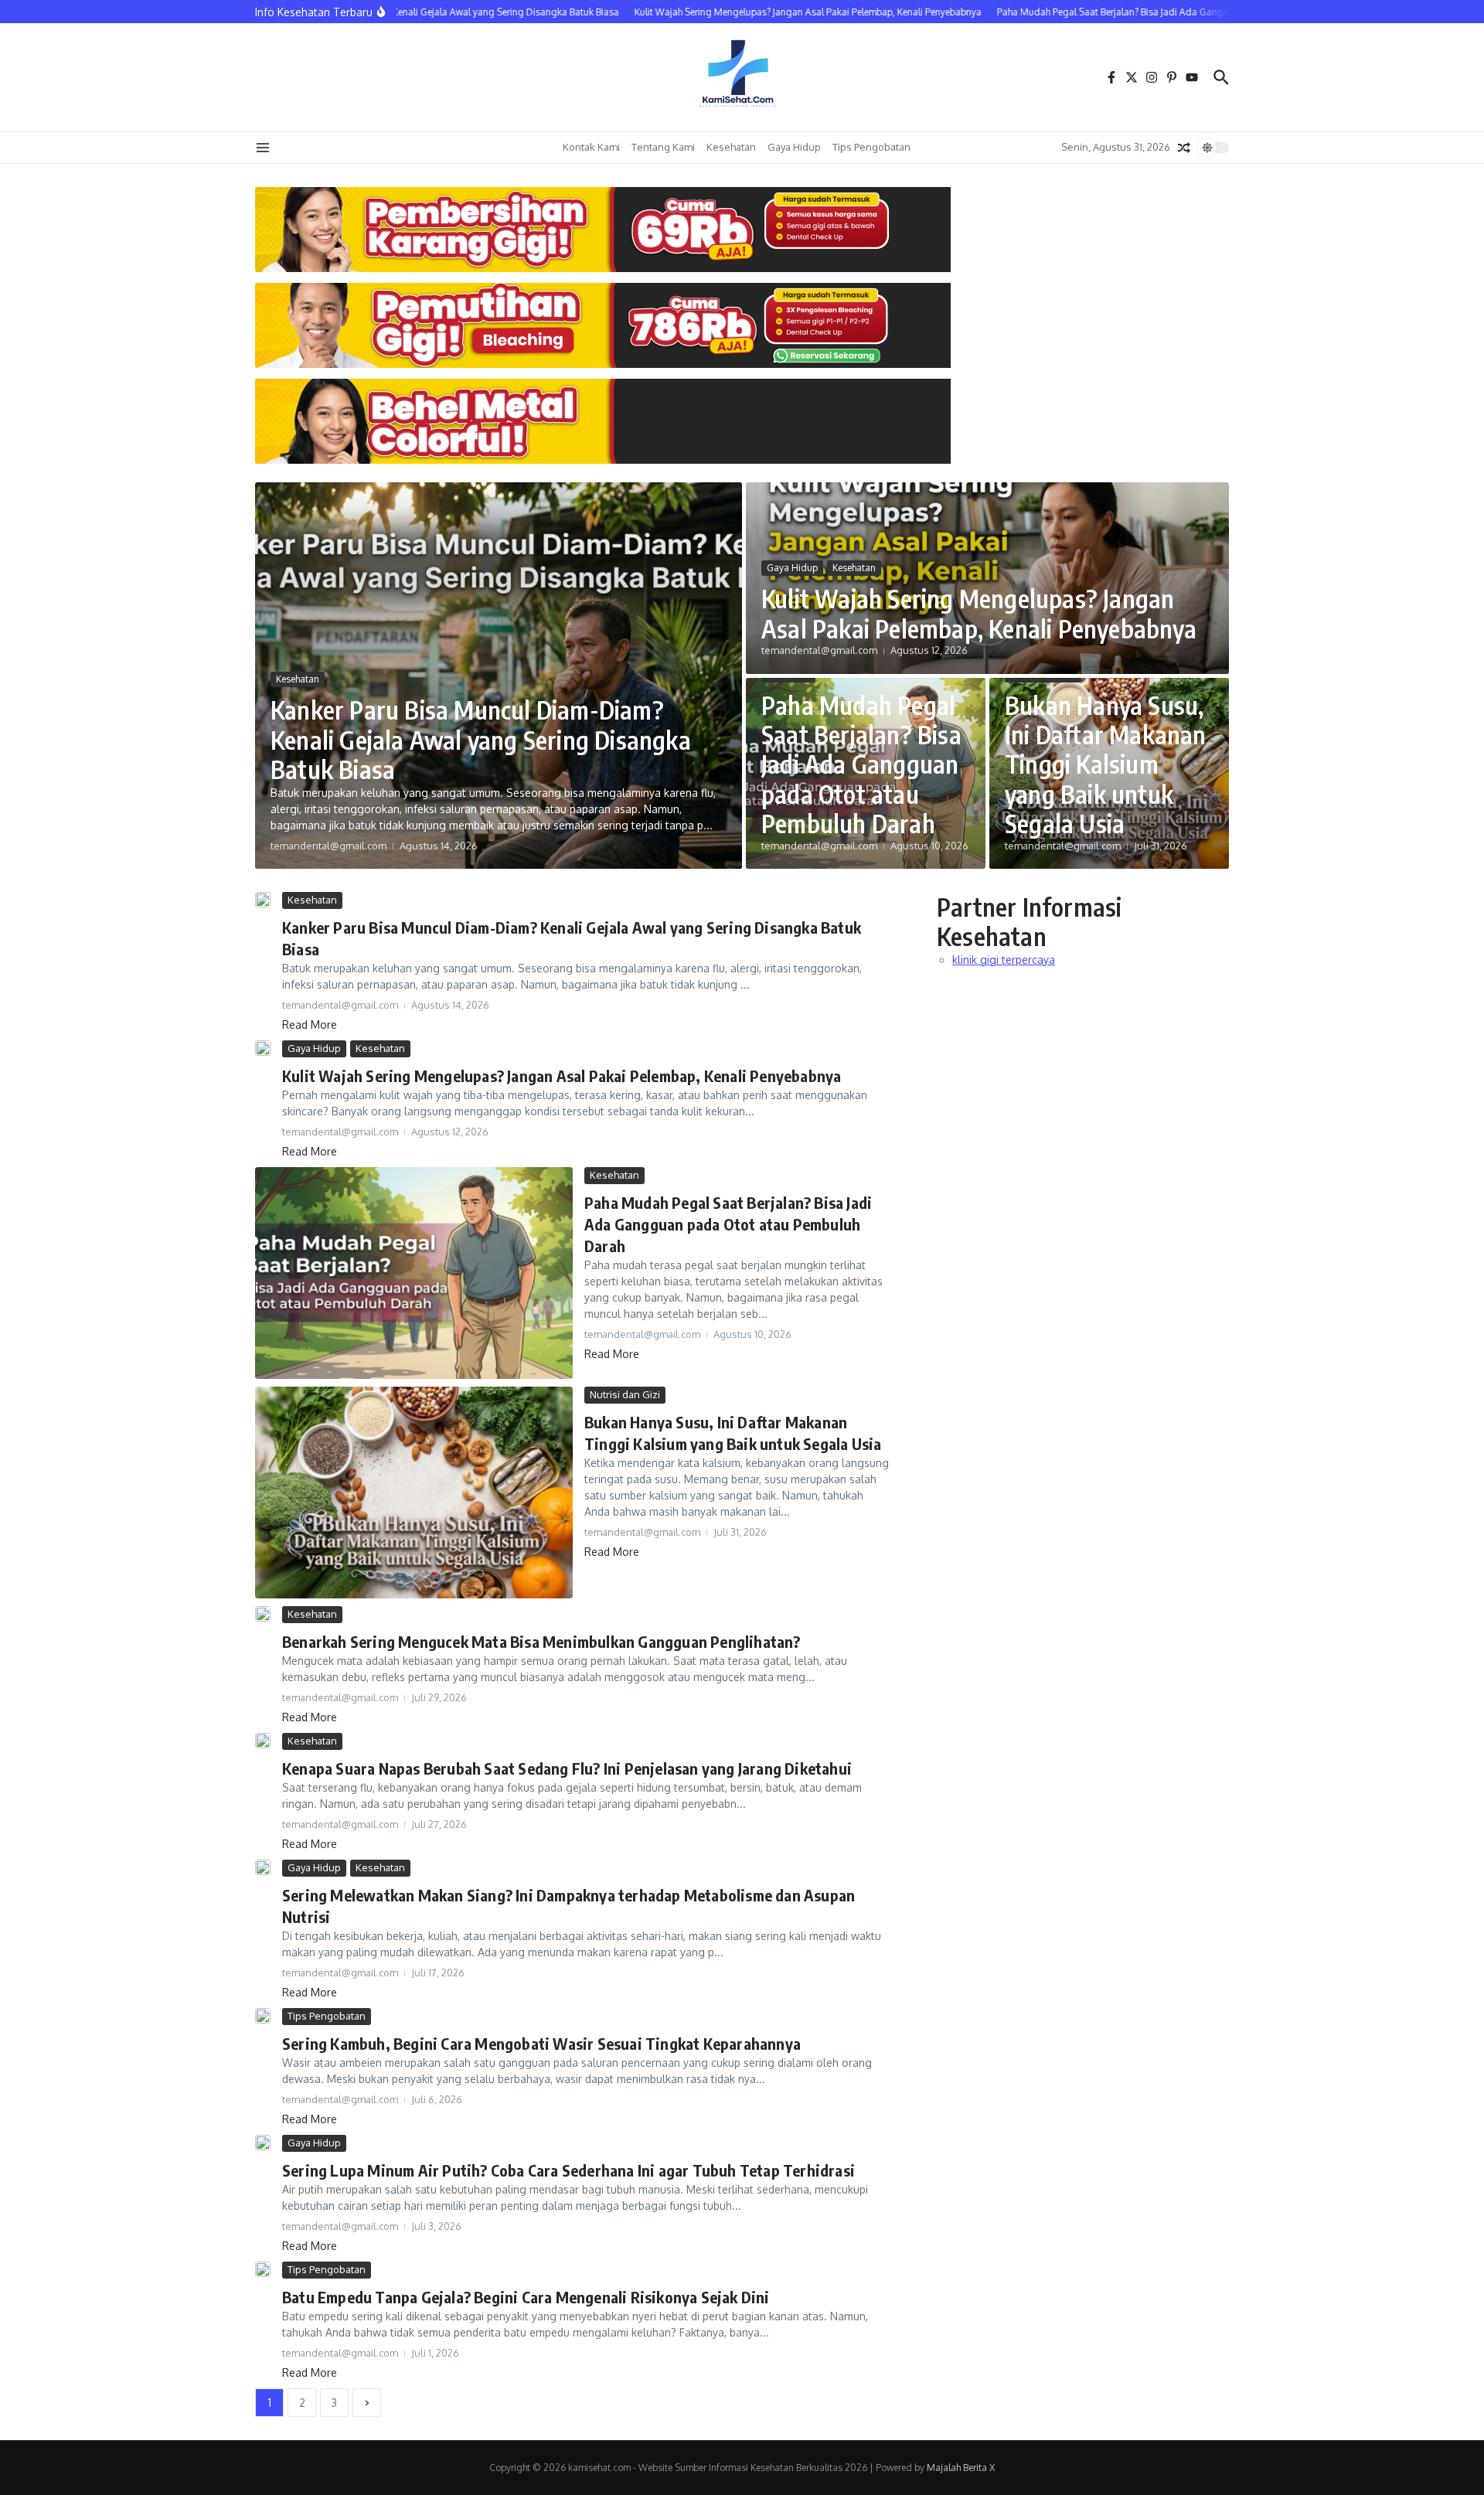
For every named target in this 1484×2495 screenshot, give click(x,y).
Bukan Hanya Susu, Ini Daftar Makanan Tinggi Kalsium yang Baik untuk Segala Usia (1106, 764)
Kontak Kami (591, 147)
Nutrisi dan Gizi (625, 1394)
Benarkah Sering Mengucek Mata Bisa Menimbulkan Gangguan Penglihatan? (541, 1641)
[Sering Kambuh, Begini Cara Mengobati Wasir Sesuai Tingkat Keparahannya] (263, 2016)
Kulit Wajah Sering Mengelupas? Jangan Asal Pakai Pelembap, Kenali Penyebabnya (979, 613)
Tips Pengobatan (871, 147)
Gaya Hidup (794, 147)
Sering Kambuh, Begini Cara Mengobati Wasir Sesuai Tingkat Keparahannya (541, 2043)
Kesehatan (731, 147)
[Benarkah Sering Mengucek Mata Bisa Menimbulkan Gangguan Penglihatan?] (263, 1614)
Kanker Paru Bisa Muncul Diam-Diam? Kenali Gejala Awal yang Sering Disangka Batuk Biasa (481, 739)
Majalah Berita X (961, 2468)
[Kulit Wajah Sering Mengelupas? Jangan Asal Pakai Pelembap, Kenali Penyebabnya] (263, 1048)
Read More (310, 1025)
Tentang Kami (663, 147)
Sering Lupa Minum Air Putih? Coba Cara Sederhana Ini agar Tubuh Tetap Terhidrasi (568, 2170)
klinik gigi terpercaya (1004, 960)
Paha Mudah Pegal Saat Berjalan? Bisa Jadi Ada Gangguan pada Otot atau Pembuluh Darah (861, 764)
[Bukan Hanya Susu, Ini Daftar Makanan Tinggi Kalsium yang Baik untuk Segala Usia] (414, 1493)
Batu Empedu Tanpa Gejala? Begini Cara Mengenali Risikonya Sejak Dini (526, 2297)
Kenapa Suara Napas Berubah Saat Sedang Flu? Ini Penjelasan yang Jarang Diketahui (567, 1768)
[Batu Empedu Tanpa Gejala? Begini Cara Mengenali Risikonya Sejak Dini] (263, 2269)
